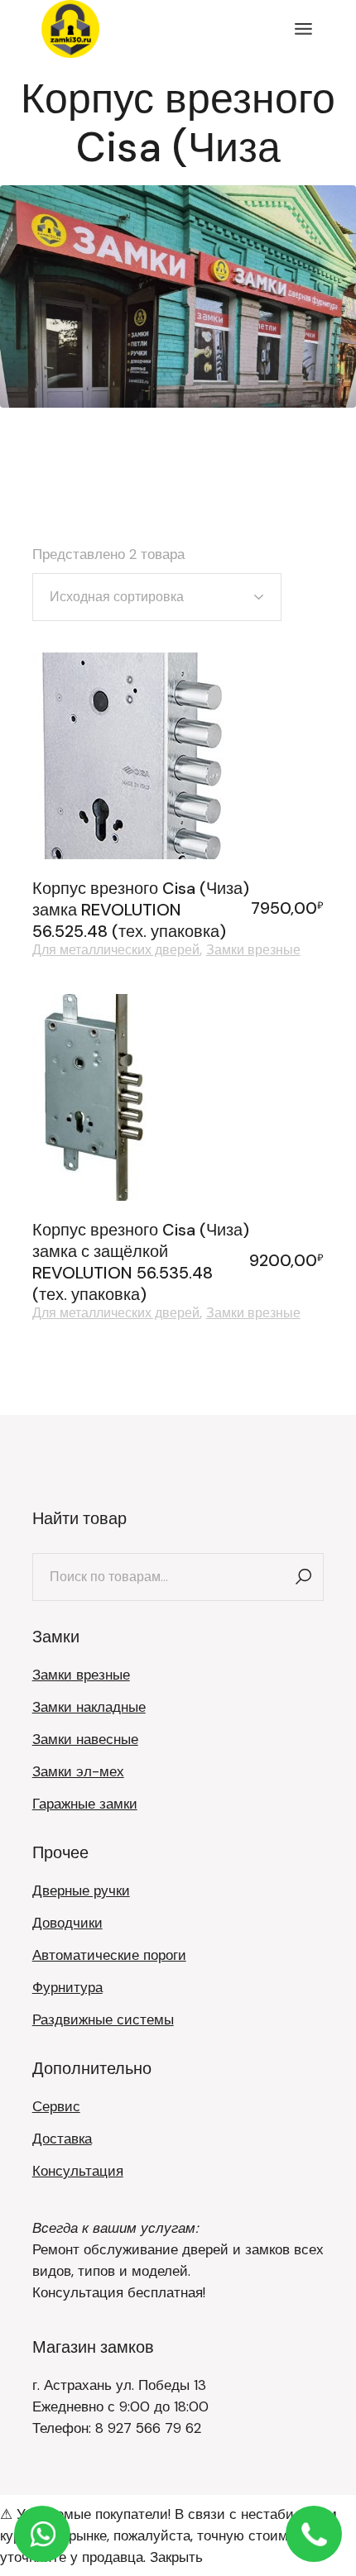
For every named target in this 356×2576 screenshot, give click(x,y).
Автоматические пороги (109, 1955)
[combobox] (157, 597)
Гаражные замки (85, 1804)
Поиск (303, 1577)
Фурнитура (67, 1987)
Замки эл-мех (78, 1771)
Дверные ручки (81, 1890)
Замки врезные (253, 950)
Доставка (62, 2139)
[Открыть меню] (303, 29)
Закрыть (176, 2557)
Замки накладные (89, 1707)
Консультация (78, 2171)
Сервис (56, 2106)
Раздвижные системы (103, 2019)
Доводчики (67, 1923)
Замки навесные (85, 1739)
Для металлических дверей (116, 950)
